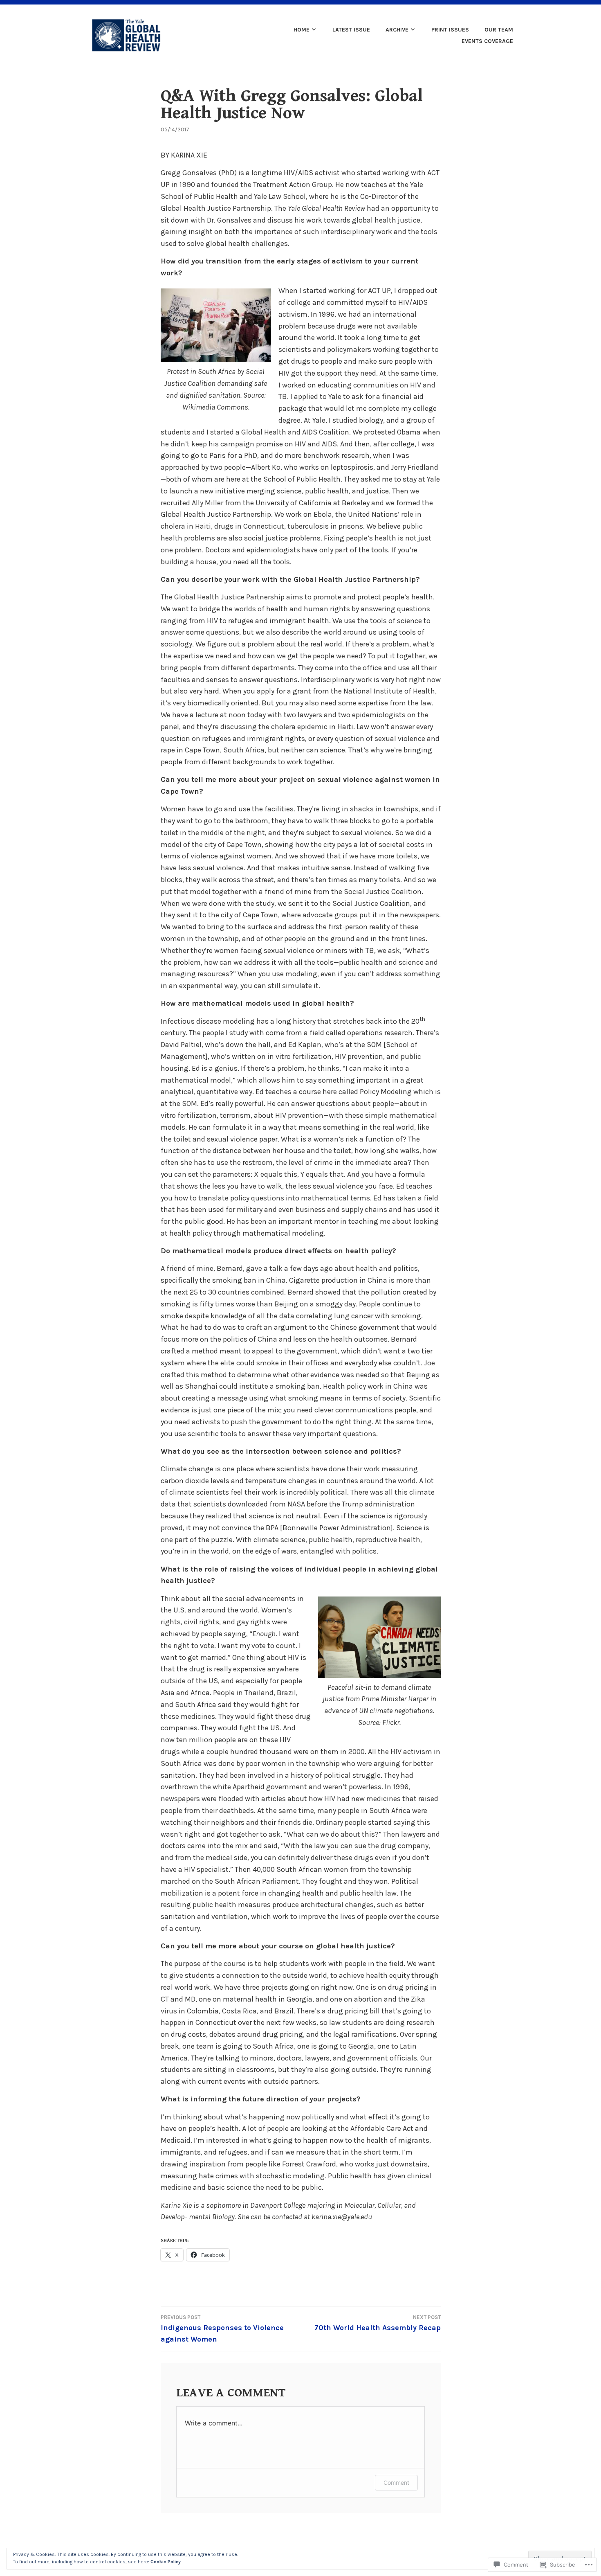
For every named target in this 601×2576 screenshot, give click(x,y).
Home (302, 30)
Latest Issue (351, 30)
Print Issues (450, 30)
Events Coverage (487, 41)
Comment (396, 2483)
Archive (397, 30)
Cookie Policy (166, 2562)
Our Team (499, 30)
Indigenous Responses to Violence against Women (222, 2329)
